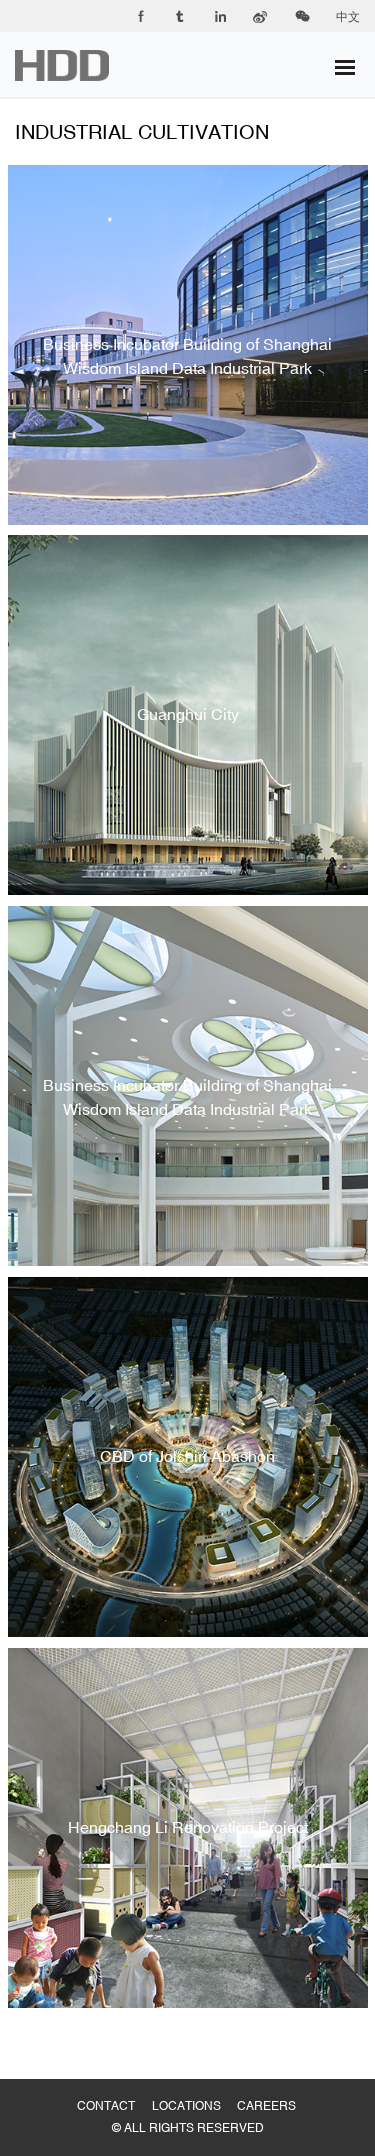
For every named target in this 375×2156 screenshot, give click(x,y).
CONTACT (114, 2086)
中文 (348, 17)
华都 (74, 65)
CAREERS (275, 2086)
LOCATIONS (195, 2086)
